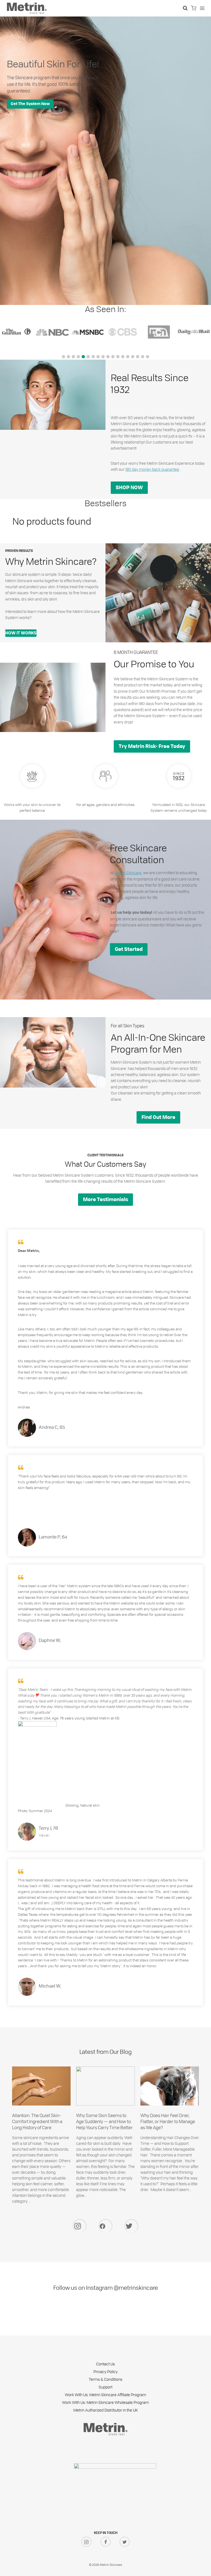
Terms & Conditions (105, 2379)
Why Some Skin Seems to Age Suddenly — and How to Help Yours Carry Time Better (105, 2121)
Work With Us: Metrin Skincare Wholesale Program (105, 2402)
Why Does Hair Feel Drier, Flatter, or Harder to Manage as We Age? (168, 2121)
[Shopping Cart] (194, 8)
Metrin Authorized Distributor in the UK (106, 2410)
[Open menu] (202, 8)
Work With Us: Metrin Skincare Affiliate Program (105, 2395)
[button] (63, 357)
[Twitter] (131, 2226)
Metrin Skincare (128, 873)
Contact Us (105, 2364)
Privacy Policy (105, 2372)
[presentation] (41, 2086)
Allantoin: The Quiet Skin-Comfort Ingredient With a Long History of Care (37, 2121)
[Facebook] (105, 2226)
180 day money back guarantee (152, 469)
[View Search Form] (185, 8)
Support (105, 2387)
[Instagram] (80, 2226)
